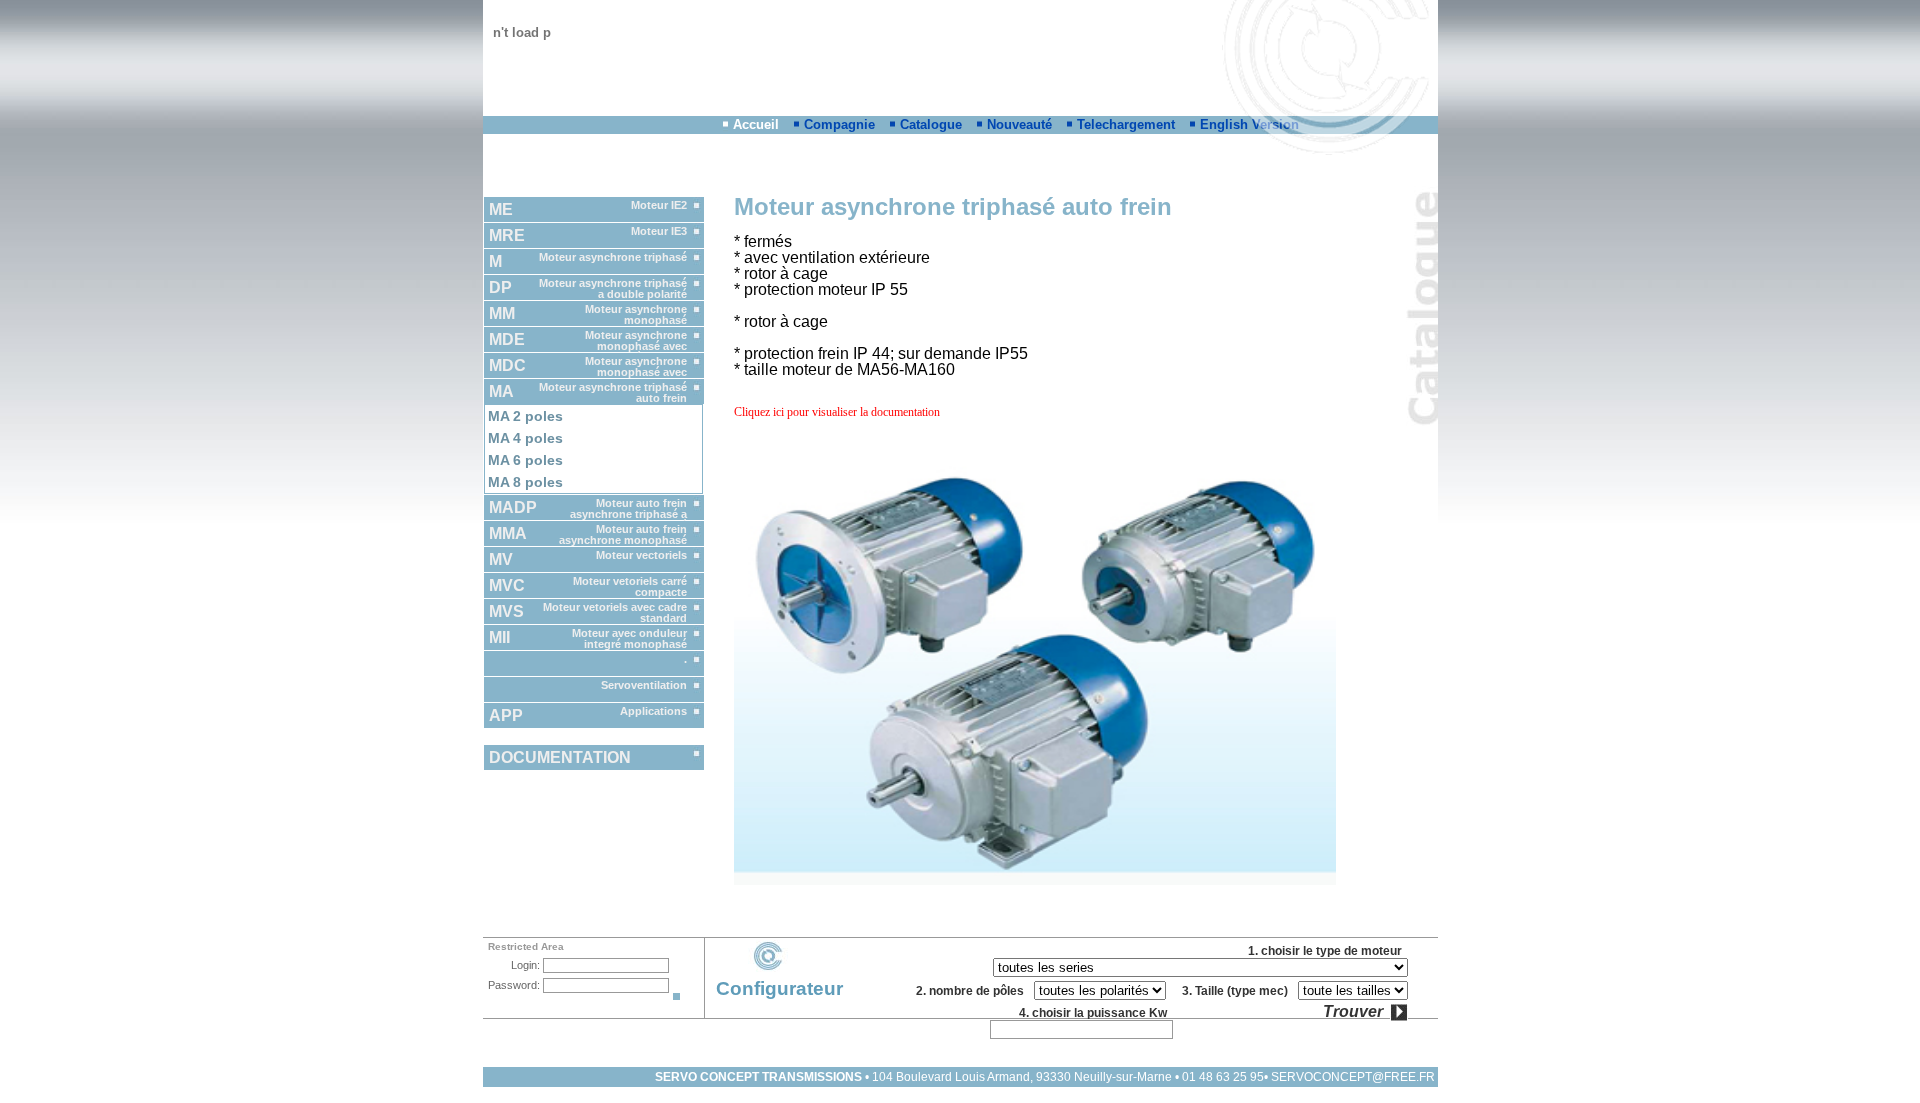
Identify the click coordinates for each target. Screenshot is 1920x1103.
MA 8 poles (525, 482)
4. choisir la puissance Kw (1096, 1013)
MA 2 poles (525, 416)
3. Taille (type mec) (1238, 991)
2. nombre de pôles (973, 991)
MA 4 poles (525, 438)
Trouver (1353, 1012)
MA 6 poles (525, 460)
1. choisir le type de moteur (1328, 951)
